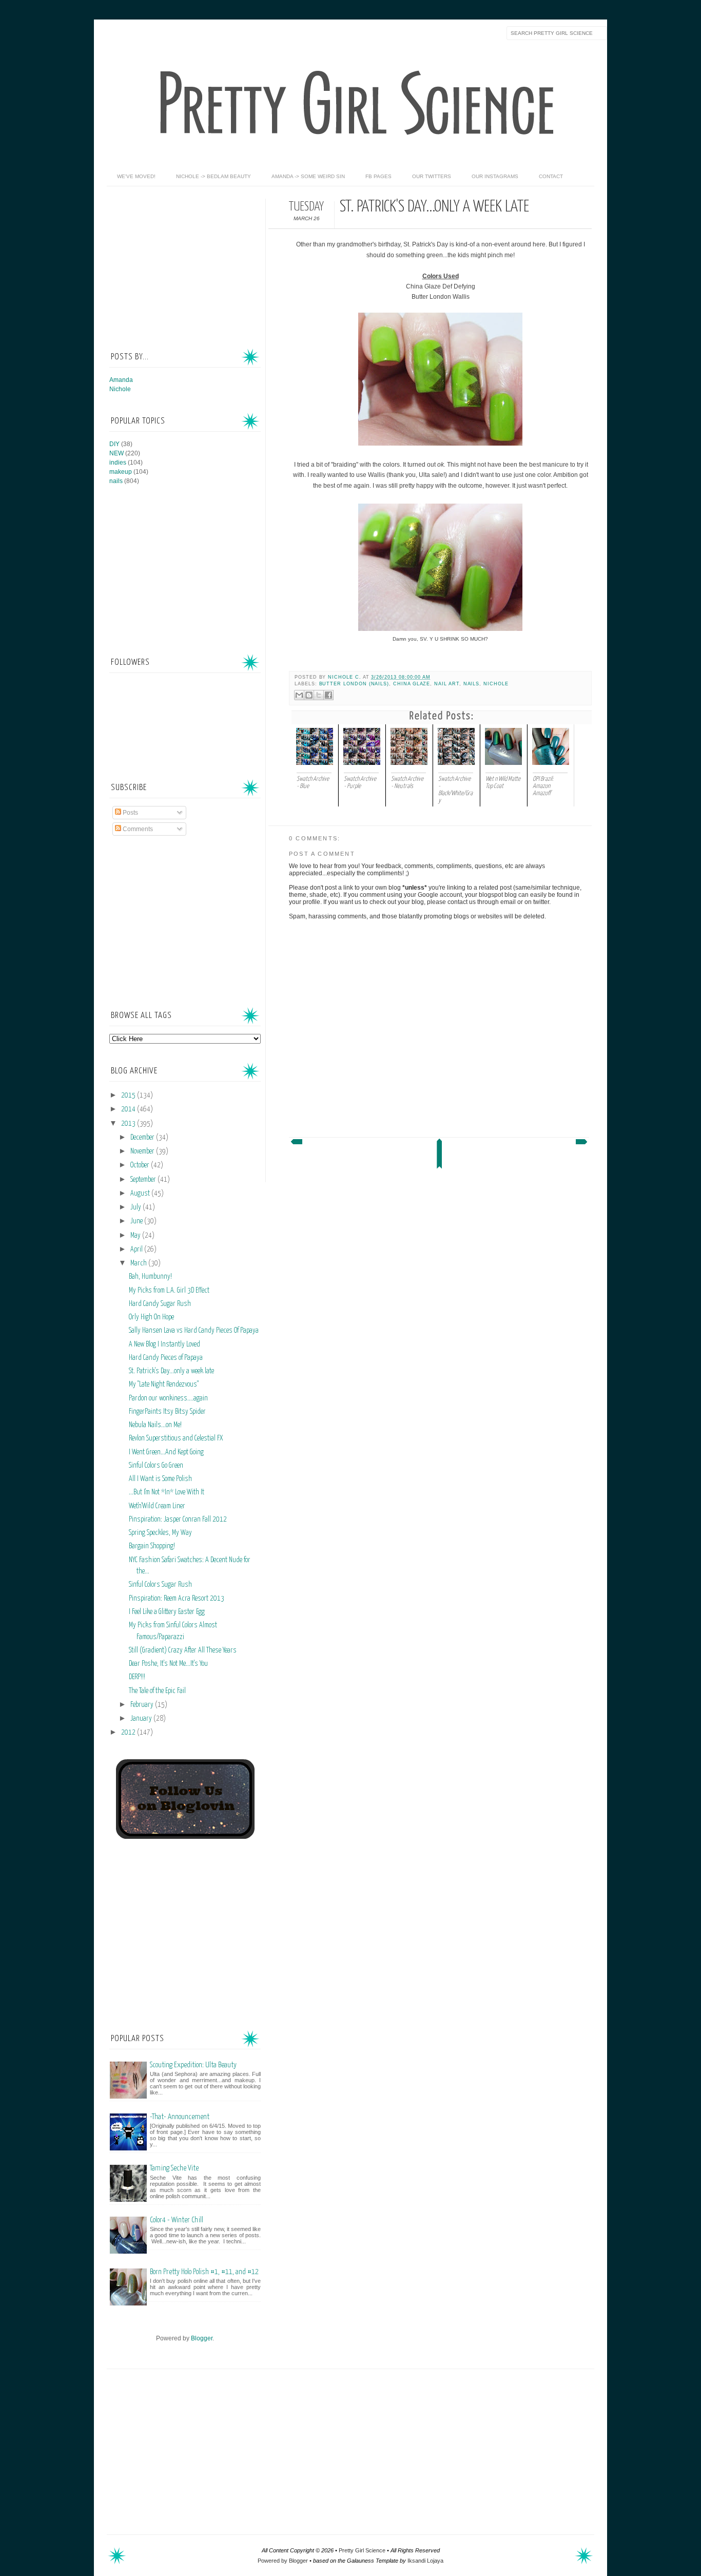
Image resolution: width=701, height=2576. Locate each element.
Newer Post (296, 1144)
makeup (121, 472)
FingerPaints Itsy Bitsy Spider (167, 1412)
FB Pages (378, 176)
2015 (129, 1095)
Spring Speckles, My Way (160, 1533)
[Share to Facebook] (328, 695)
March (139, 1263)
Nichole (496, 684)
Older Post (582, 1144)
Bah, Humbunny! (150, 1277)
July (137, 1207)
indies (118, 463)
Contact (551, 176)
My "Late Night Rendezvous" (164, 1385)
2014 (129, 1109)
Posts (130, 813)
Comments (137, 829)
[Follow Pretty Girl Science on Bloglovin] (185, 1837)
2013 (129, 1124)
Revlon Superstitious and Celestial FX (176, 1438)
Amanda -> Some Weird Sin (308, 176)
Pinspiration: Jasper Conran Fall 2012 (178, 1520)
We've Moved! (136, 176)
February (143, 1705)
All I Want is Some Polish (160, 1479)
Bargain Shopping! (152, 1546)
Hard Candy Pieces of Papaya (166, 1358)
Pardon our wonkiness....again (168, 1398)
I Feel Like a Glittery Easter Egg (167, 1612)
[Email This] (299, 695)
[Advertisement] (186, 263)
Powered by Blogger (283, 2561)
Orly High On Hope (151, 1317)
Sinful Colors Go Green (156, 1466)
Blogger (202, 2338)
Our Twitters (432, 176)
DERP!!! (137, 1677)
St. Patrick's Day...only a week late (171, 1371)
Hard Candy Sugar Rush (160, 1304)
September (144, 1180)
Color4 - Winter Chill (177, 2220)
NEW (116, 453)
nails (472, 684)
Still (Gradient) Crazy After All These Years (183, 1650)
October (141, 1165)
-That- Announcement (180, 2117)
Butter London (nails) (354, 684)
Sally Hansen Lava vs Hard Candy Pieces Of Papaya (194, 1331)
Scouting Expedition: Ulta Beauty (193, 2065)
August (141, 1194)
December (143, 1138)
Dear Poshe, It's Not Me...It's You (168, 1664)
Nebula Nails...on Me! (155, 1425)
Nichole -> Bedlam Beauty (213, 176)
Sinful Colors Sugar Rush (160, 1585)
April (137, 1249)
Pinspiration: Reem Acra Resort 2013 (177, 1599)
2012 (129, 1733)
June (137, 1221)
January (142, 1719)
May (136, 1236)
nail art (447, 684)
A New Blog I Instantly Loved (164, 1344)
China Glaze (412, 684)
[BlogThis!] (309, 695)
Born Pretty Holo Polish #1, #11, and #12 (204, 2272)
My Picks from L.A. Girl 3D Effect (169, 1291)
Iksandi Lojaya (425, 2561)
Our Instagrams (495, 176)
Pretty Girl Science (362, 2550)
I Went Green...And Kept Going (166, 1452)
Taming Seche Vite (174, 2168)
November (143, 1151)
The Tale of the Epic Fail (157, 1691)
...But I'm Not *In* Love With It (167, 1492)
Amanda (121, 380)
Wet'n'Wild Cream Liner (157, 1506)
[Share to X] (319, 695)
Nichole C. (345, 677)
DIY (114, 444)
